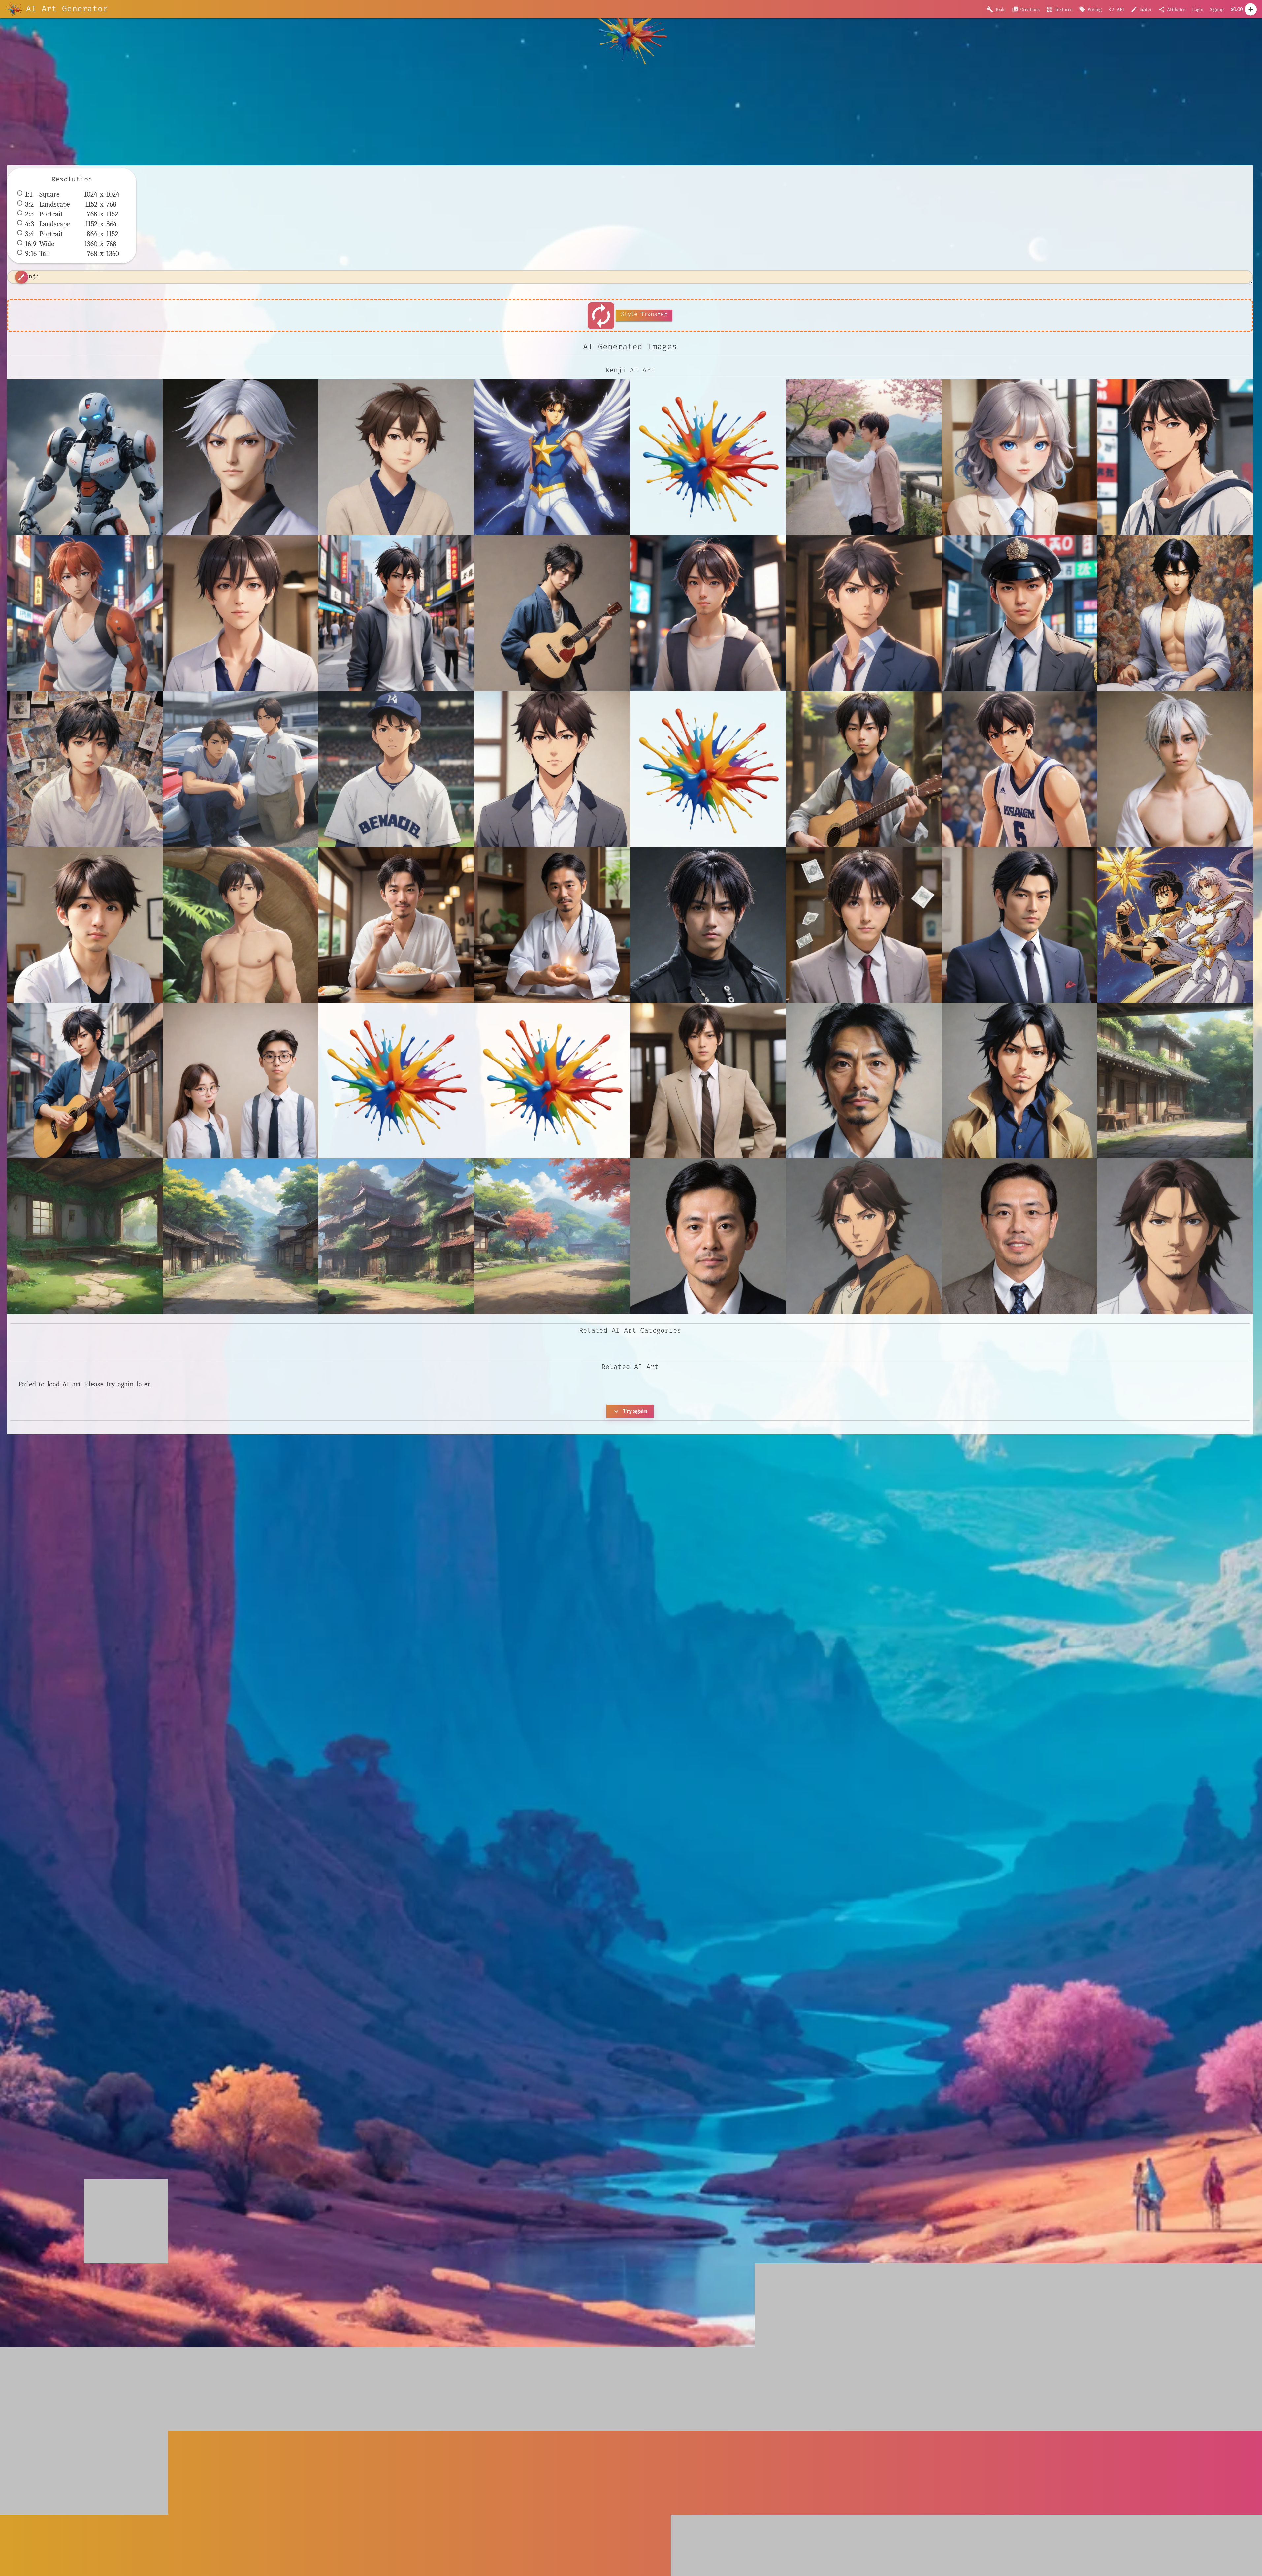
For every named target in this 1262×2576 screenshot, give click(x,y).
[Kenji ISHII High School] (396, 769)
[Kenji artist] (85, 1081)
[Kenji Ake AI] (241, 613)
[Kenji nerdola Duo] (241, 1081)
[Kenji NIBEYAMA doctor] (552, 925)
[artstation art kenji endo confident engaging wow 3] (1019, 1236)
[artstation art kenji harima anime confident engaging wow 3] (1175, 1236)
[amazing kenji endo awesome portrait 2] (864, 1081)
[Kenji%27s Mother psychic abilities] (396, 1081)
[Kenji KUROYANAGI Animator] (85, 925)
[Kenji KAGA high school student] (1019, 769)
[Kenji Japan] (864, 769)
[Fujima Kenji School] (1019, 457)
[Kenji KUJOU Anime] (1175, 769)
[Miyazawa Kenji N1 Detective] (708, 1081)
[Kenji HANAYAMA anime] (1175, 613)
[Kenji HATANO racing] (241, 769)
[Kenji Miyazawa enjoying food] (396, 925)
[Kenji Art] (552, 613)
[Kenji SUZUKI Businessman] (1019, 925)
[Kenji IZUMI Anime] (552, 769)
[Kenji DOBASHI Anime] (864, 613)
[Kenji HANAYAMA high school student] (85, 769)
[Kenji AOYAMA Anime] (1175, 457)
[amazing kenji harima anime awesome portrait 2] (1019, 1081)
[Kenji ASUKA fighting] (85, 613)
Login (1198, 9)
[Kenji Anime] (396, 613)
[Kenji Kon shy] (241, 925)
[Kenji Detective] (1019, 613)
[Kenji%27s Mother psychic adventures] (552, 1081)
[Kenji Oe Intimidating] (708, 925)
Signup (1217, 9)
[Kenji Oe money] (864, 925)
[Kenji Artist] (708, 613)
